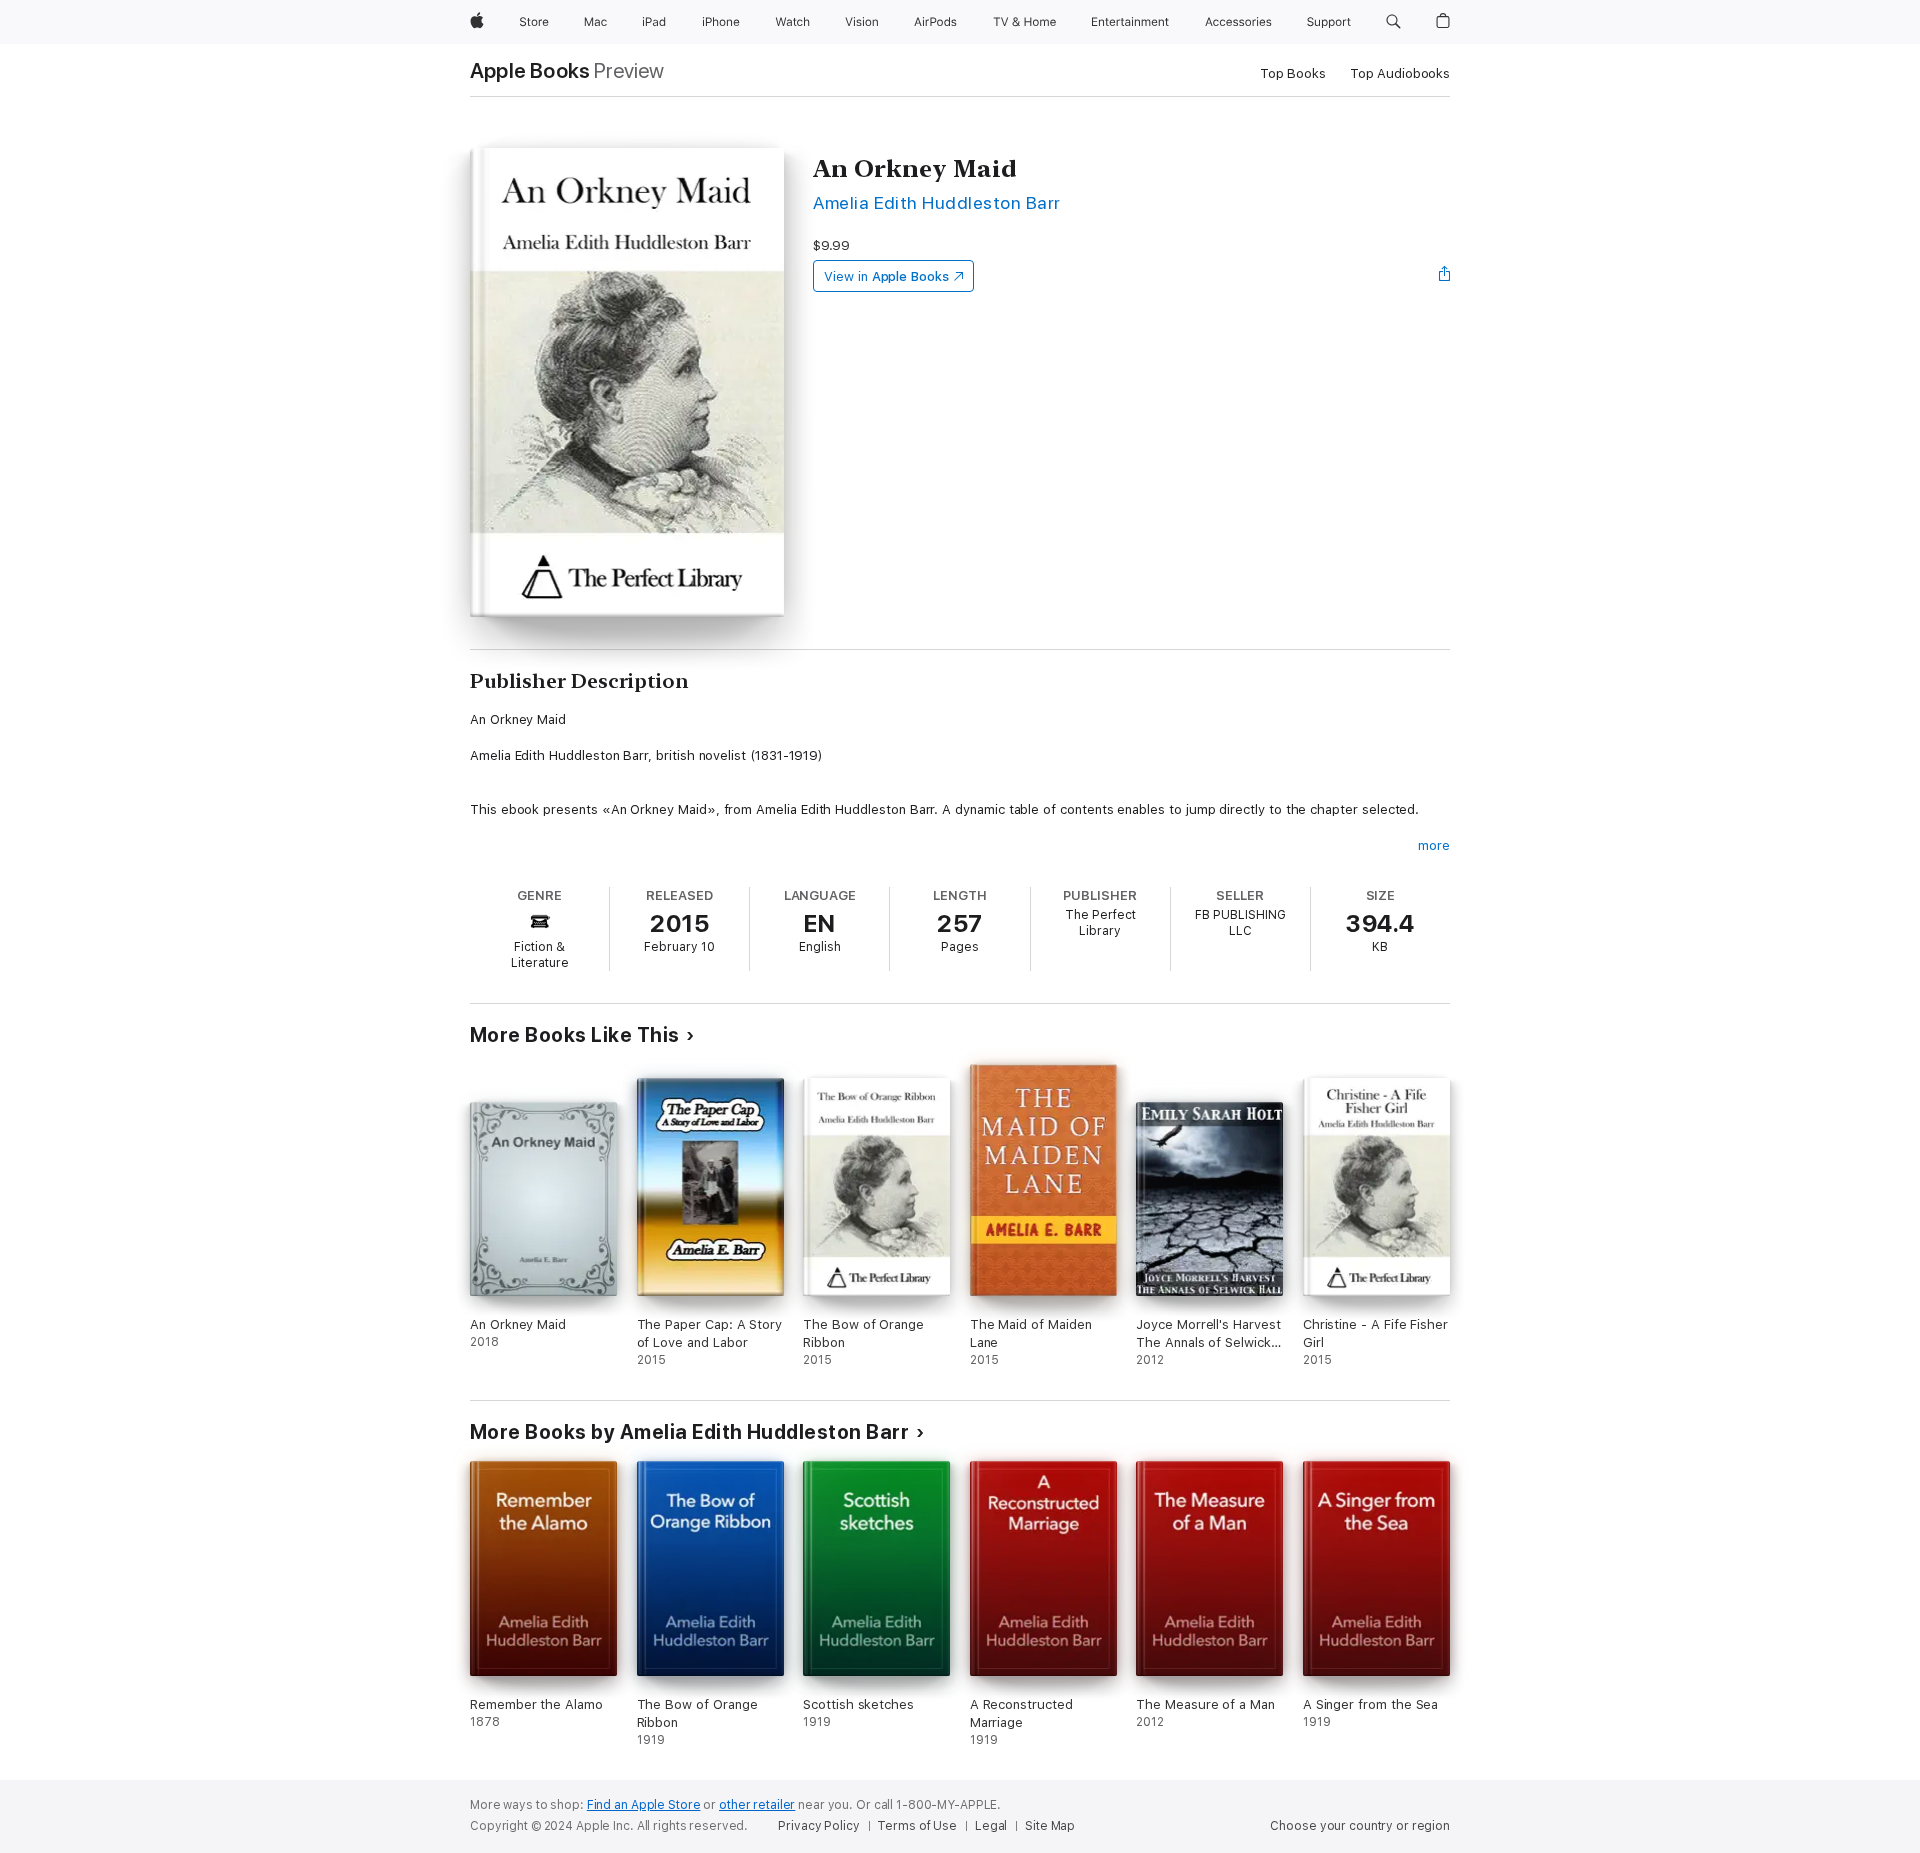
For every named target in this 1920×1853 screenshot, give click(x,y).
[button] (1393, 22)
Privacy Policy (818, 1826)
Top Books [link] (1293, 73)
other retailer (757, 1805)
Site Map (1050, 1826)
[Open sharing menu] (1445, 276)
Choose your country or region (1360, 1826)
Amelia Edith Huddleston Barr (937, 202)
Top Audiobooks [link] (1400, 73)
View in (886, 276)
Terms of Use (917, 1826)
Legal (991, 1826)
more (1434, 845)
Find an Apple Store (644, 1805)
